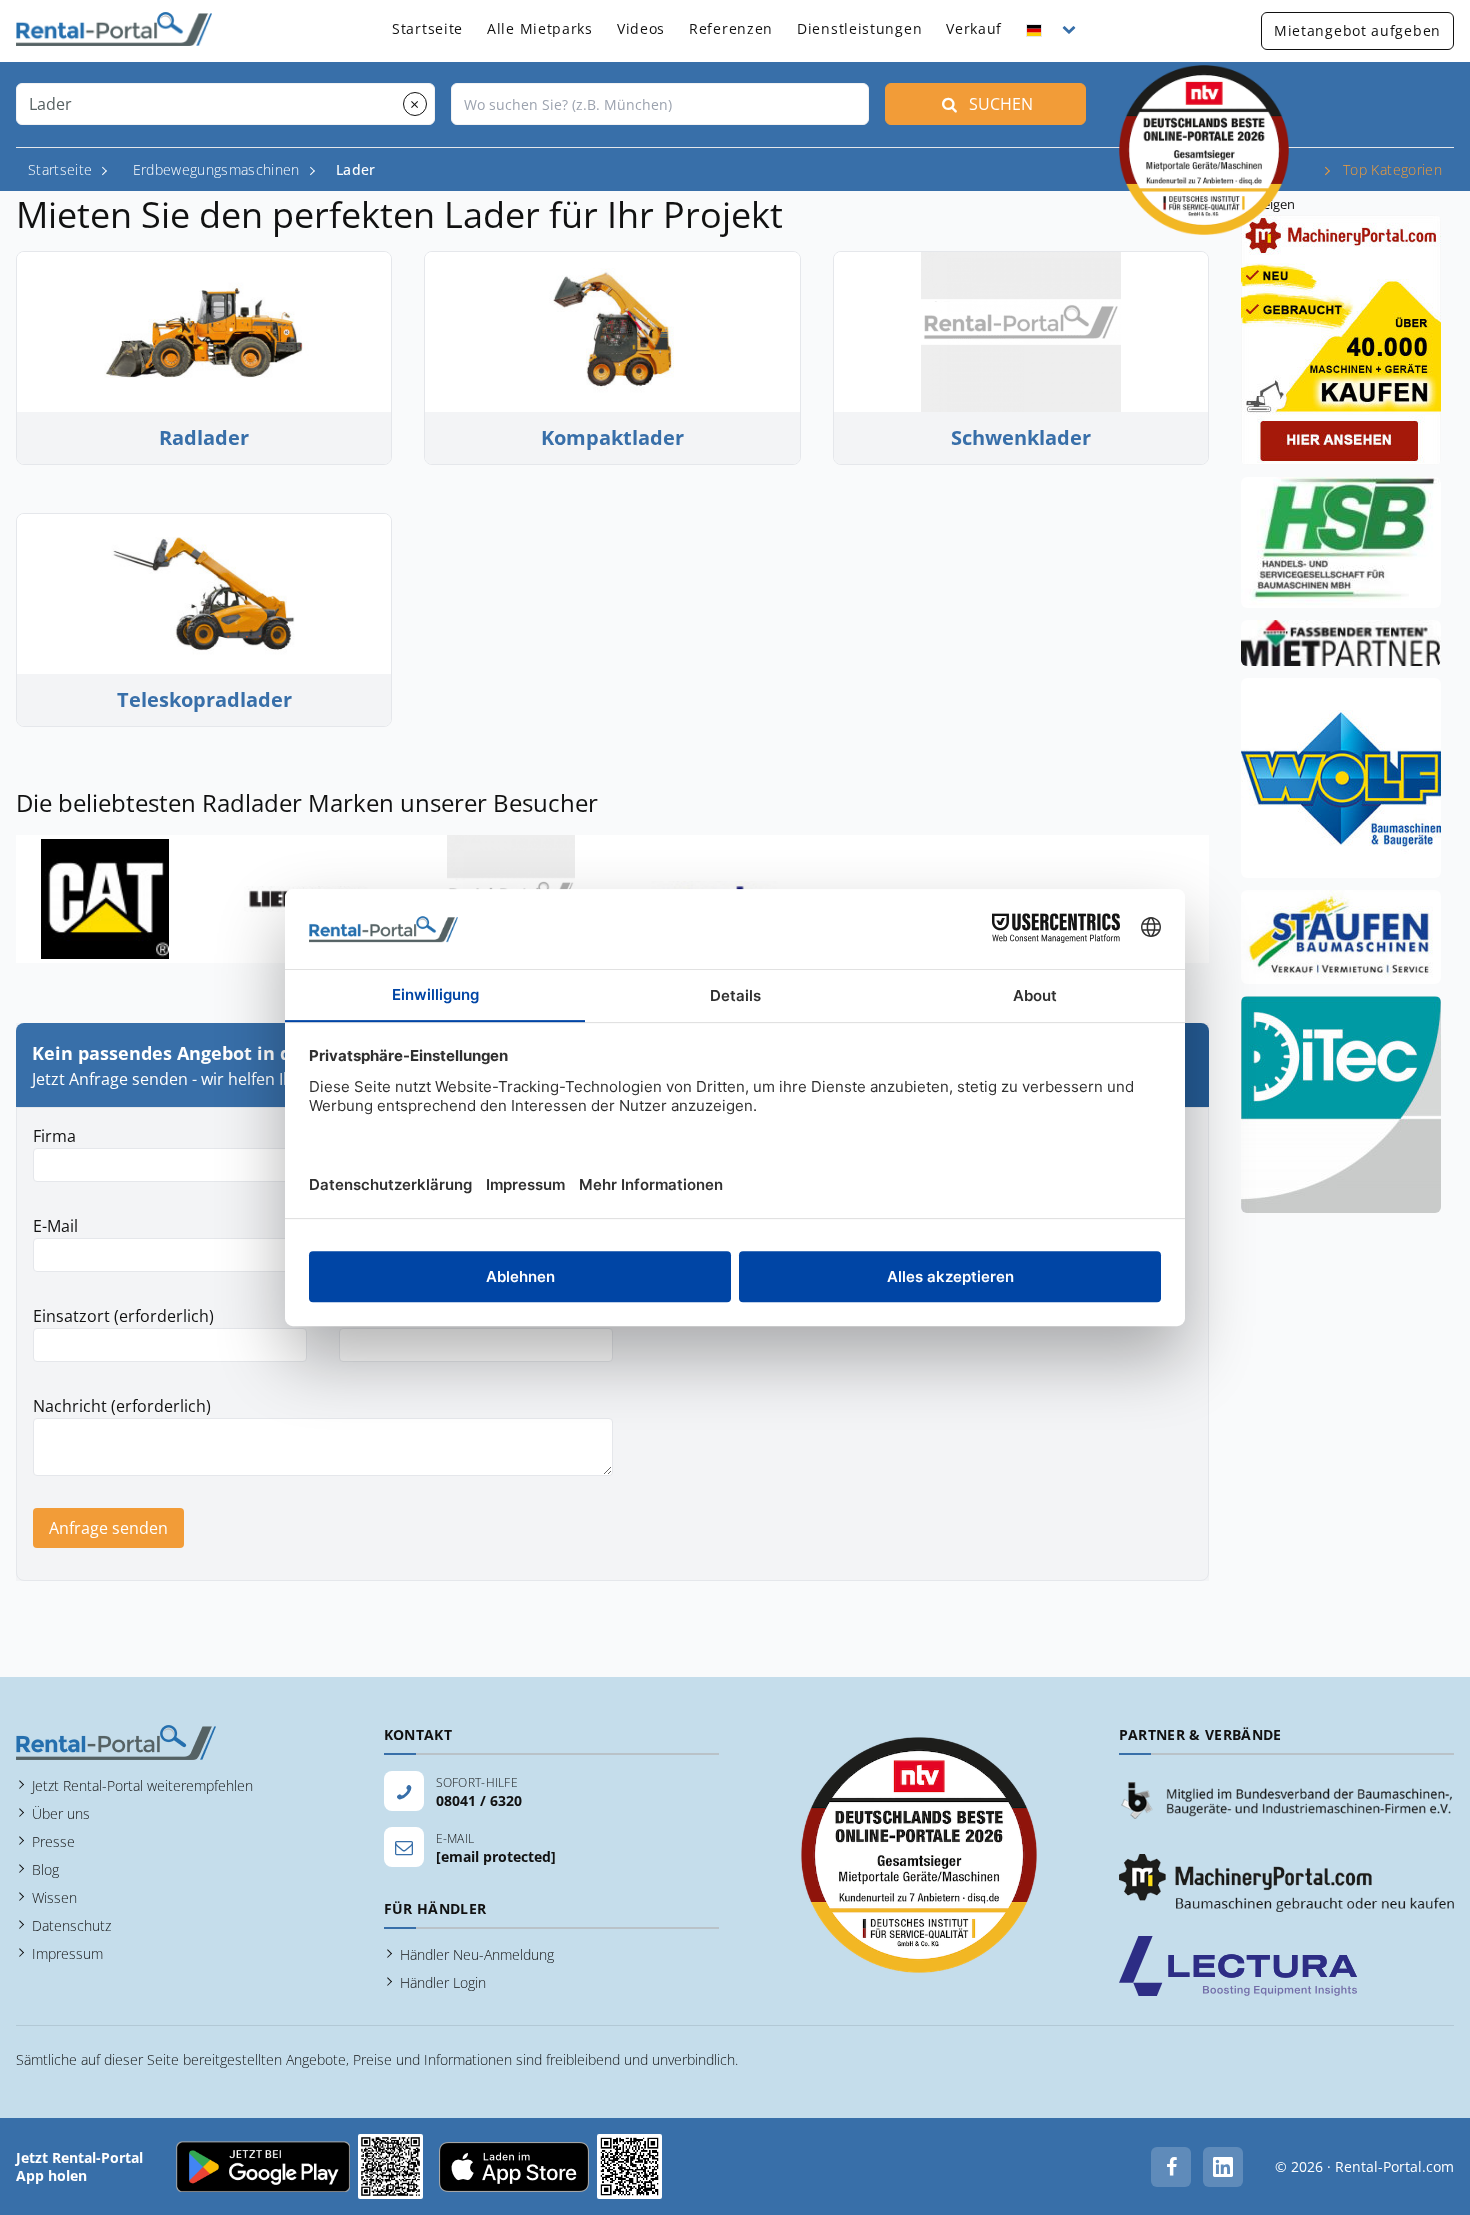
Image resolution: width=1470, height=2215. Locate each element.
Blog (45, 1869)
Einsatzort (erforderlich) (123, 1316)
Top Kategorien (1392, 169)
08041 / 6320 (479, 1800)
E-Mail (55, 1226)
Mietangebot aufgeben (1357, 30)
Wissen (54, 1897)
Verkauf (974, 28)
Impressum (67, 1953)
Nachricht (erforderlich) (122, 1406)
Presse (53, 1841)
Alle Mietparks (540, 28)
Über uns (61, 1813)
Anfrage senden (108, 1528)
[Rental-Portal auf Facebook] (1171, 2167)
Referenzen (731, 28)
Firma (54, 1136)
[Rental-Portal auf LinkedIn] (1223, 2167)
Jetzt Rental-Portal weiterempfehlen (142, 1785)
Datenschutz (71, 1925)
